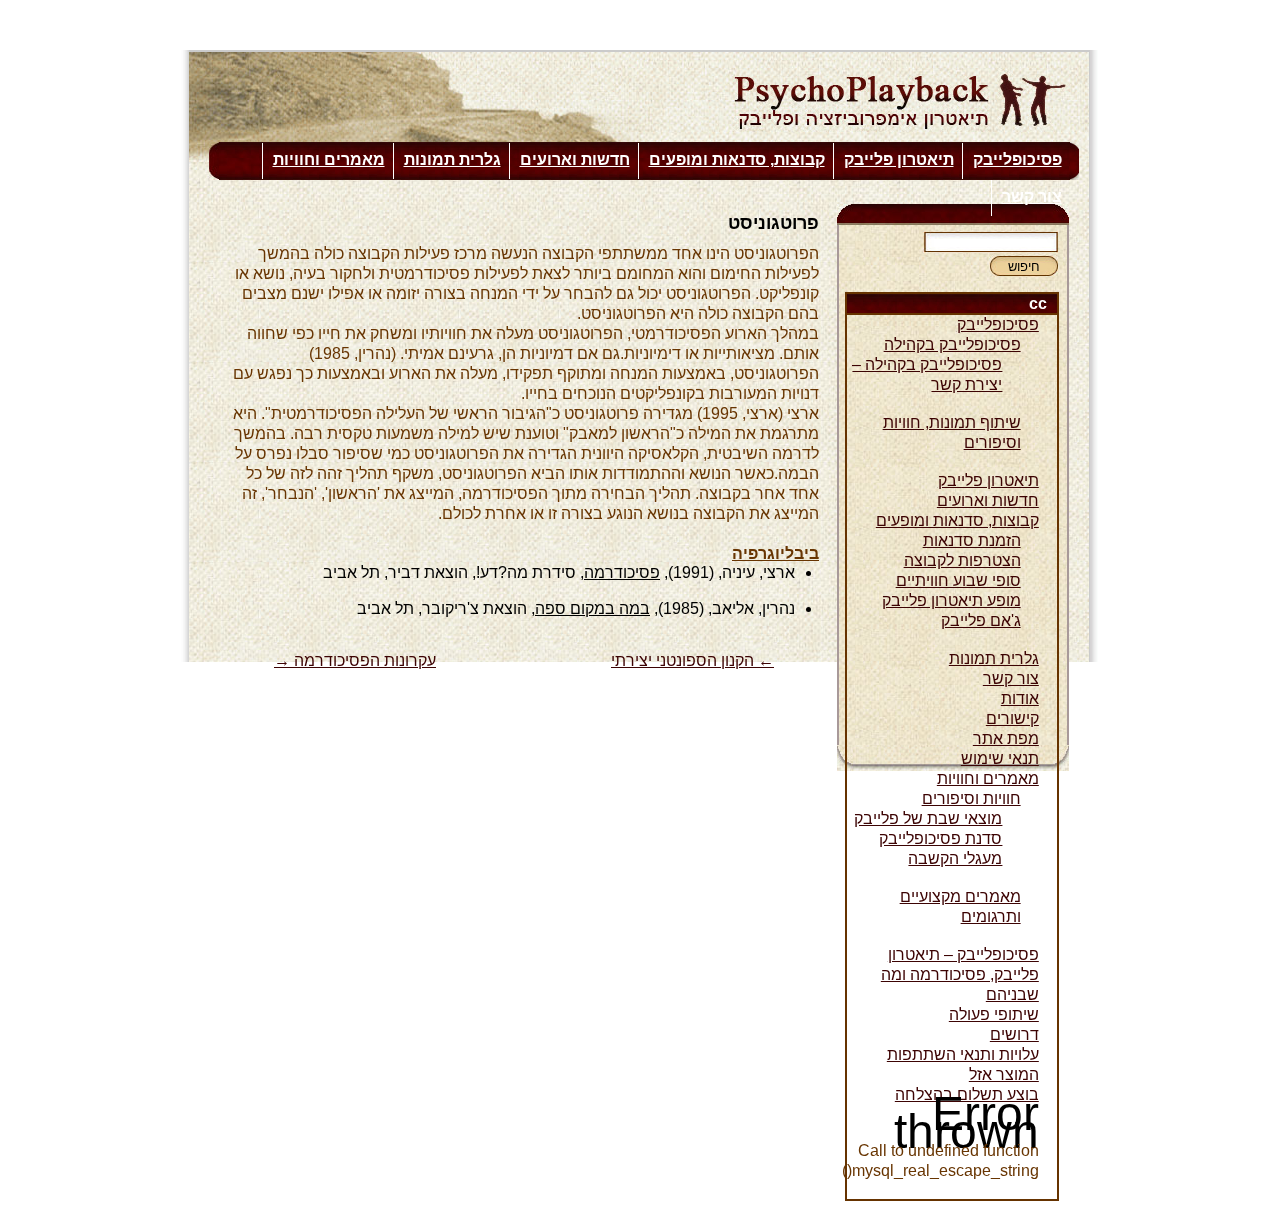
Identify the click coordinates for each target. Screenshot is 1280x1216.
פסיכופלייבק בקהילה (952, 344)
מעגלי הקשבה (955, 858)
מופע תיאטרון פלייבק (951, 600)
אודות (1020, 698)
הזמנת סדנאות (972, 540)
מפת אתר (1006, 738)
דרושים (1014, 1034)
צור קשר (1032, 196)
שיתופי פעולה (994, 1014)
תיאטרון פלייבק (899, 159)
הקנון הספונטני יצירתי (692, 660)
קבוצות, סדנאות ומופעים (737, 159)
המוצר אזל (1004, 1074)
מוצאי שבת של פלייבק (928, 818)
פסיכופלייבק (1017, 159)
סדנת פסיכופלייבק (940, 838)
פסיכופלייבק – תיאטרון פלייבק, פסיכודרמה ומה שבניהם (960, 974)
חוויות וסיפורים (971, 798)
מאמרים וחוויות (329, 159)
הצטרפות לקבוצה (962, 560)
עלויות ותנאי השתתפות (963, 1054)
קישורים (1012, 718)
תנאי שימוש (1000, 758)
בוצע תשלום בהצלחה (967, 1094)
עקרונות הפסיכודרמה (355, 660)
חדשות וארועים (575, 159)
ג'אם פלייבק (981, 620)
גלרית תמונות (452, 159)
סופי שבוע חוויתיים (958, 580)
